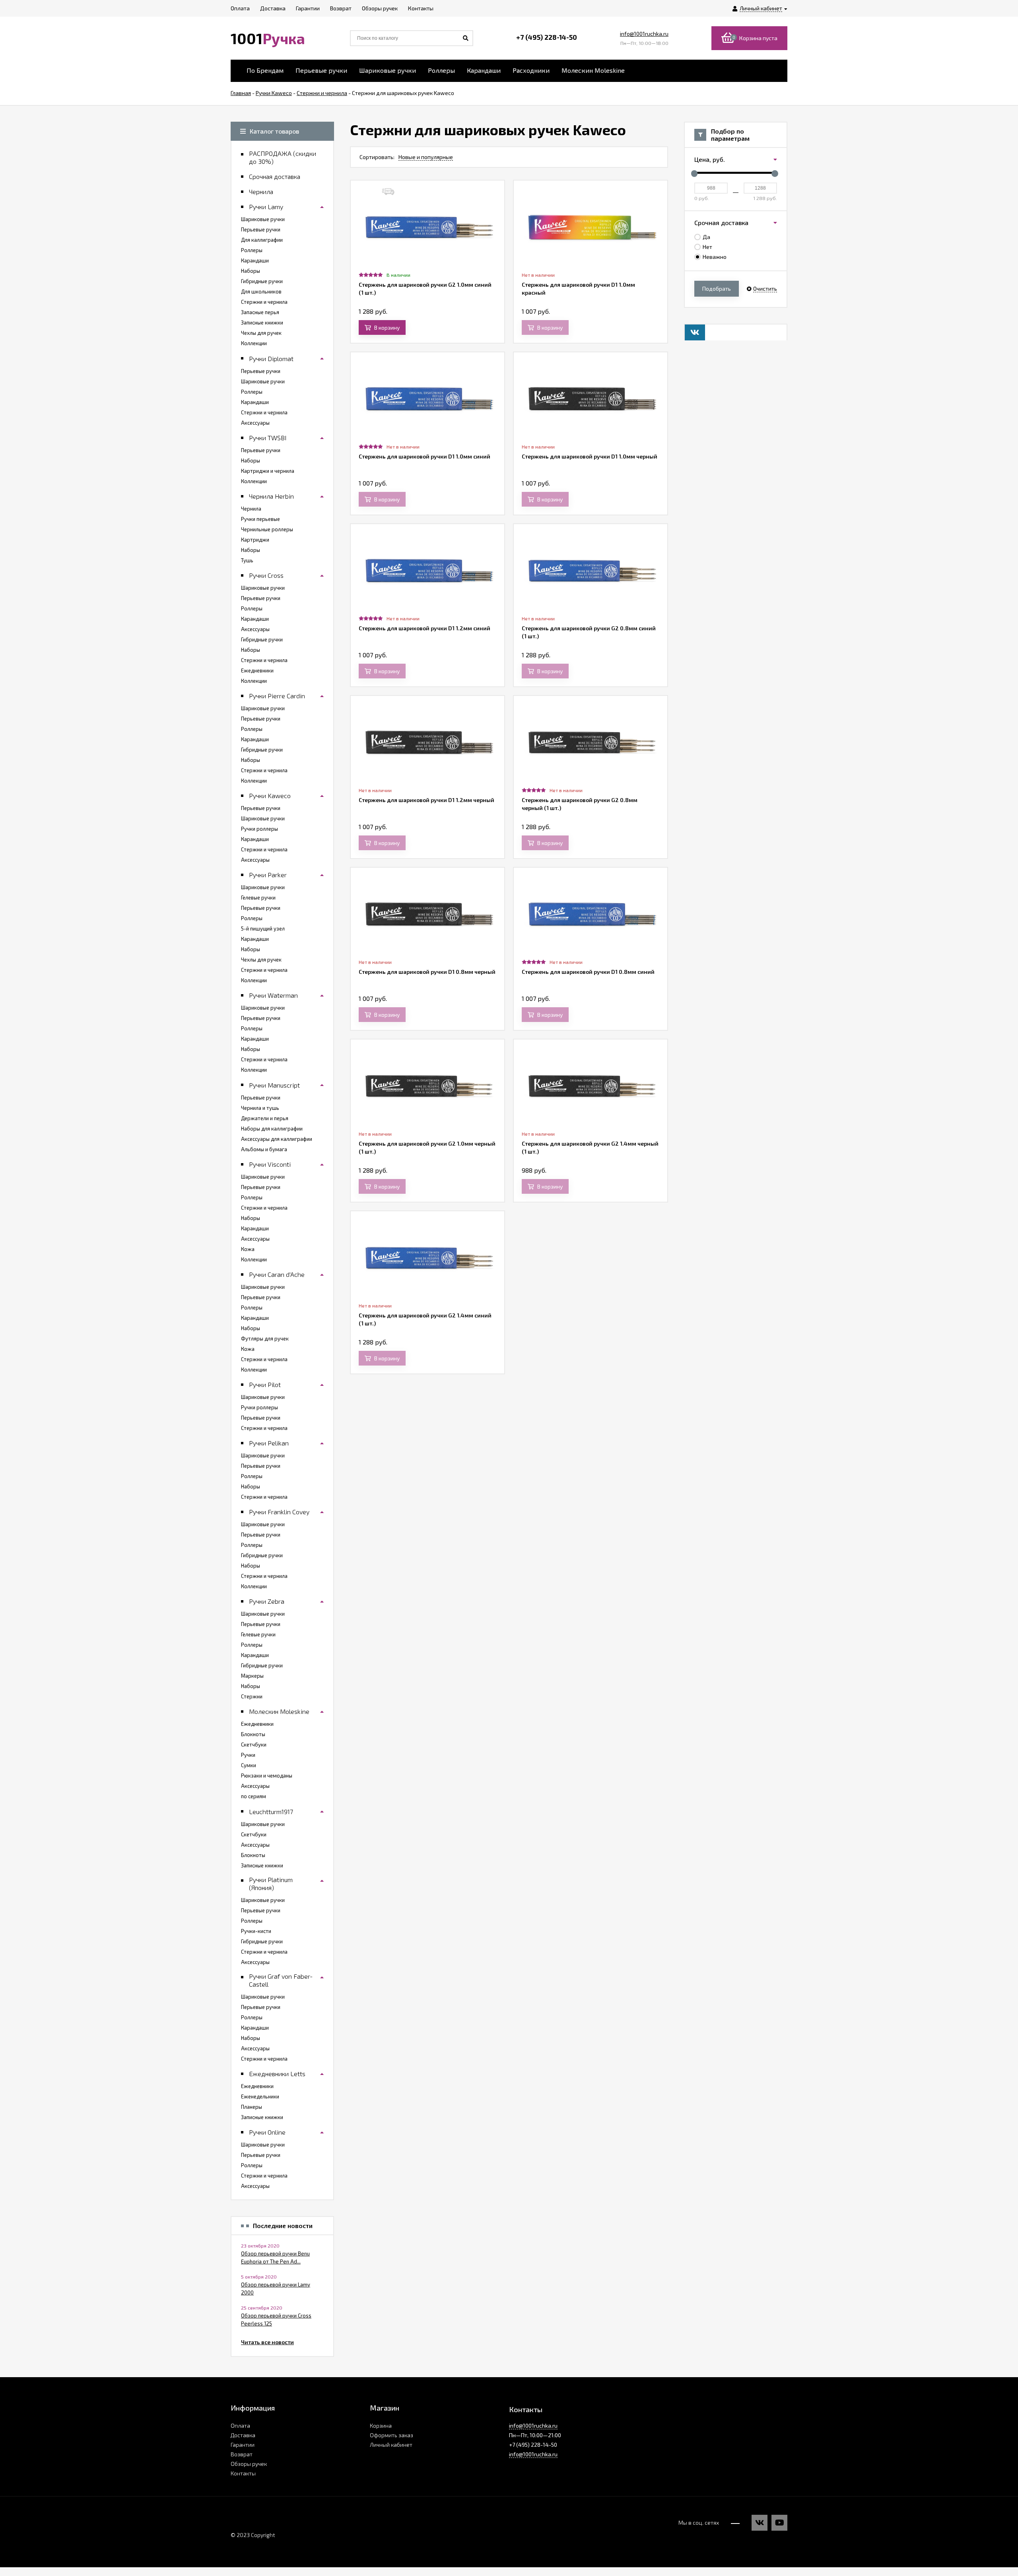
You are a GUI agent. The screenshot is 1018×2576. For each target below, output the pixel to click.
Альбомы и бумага (264, 1149)
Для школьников (261, 291)
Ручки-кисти (256, 1931)
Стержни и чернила (264, 302)
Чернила (251, 509)
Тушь (247, 560)
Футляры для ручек (265, 1339)
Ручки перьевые (260, 519)
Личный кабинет (391, 2445)
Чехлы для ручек (261, 333)
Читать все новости (267, 2342)
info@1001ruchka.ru (644, 34)
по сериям (254, 1796)
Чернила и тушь (260, 1108)
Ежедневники (257, 670)
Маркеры (252, 1676)
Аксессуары (255, 423)
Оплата (240, 2425)
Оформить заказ (391, 2435)
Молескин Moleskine (593, 70)
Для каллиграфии (262, 240)
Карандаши (484, 70)
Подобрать (717, 288)
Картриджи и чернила (268, 471)
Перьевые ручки (321, 70)
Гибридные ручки (262, 281)
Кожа (248, 1249)
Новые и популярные (426, 157)
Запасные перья (260, 312)
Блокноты (253, 1734)
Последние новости (283, 2226)
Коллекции (254, 343)
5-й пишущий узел (263, 929)
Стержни (252, 1696)
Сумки (249, 1765)
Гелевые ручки (258, 898)
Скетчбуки (254, 1745)
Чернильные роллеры (267, 529)
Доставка (243, 2435)
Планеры (252, 2107)
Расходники (531, 70)
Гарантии (243, 2445)
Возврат (242, 2454)
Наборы (251, 271)
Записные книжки (262, 322)
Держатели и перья (265, 1118)
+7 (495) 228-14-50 (547, 37)
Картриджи (255, 540)
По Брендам (265, 70)
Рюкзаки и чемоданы (267, 1776)
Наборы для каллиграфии (272, 1129)
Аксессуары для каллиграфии (277, 1139)
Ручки (248, 1755)
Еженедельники (260, 2096)
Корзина (381, 2425)
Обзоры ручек (249, 2464)
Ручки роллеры (259, 829)
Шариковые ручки (388, 70)
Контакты (243, 2473)
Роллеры (441, 70)
